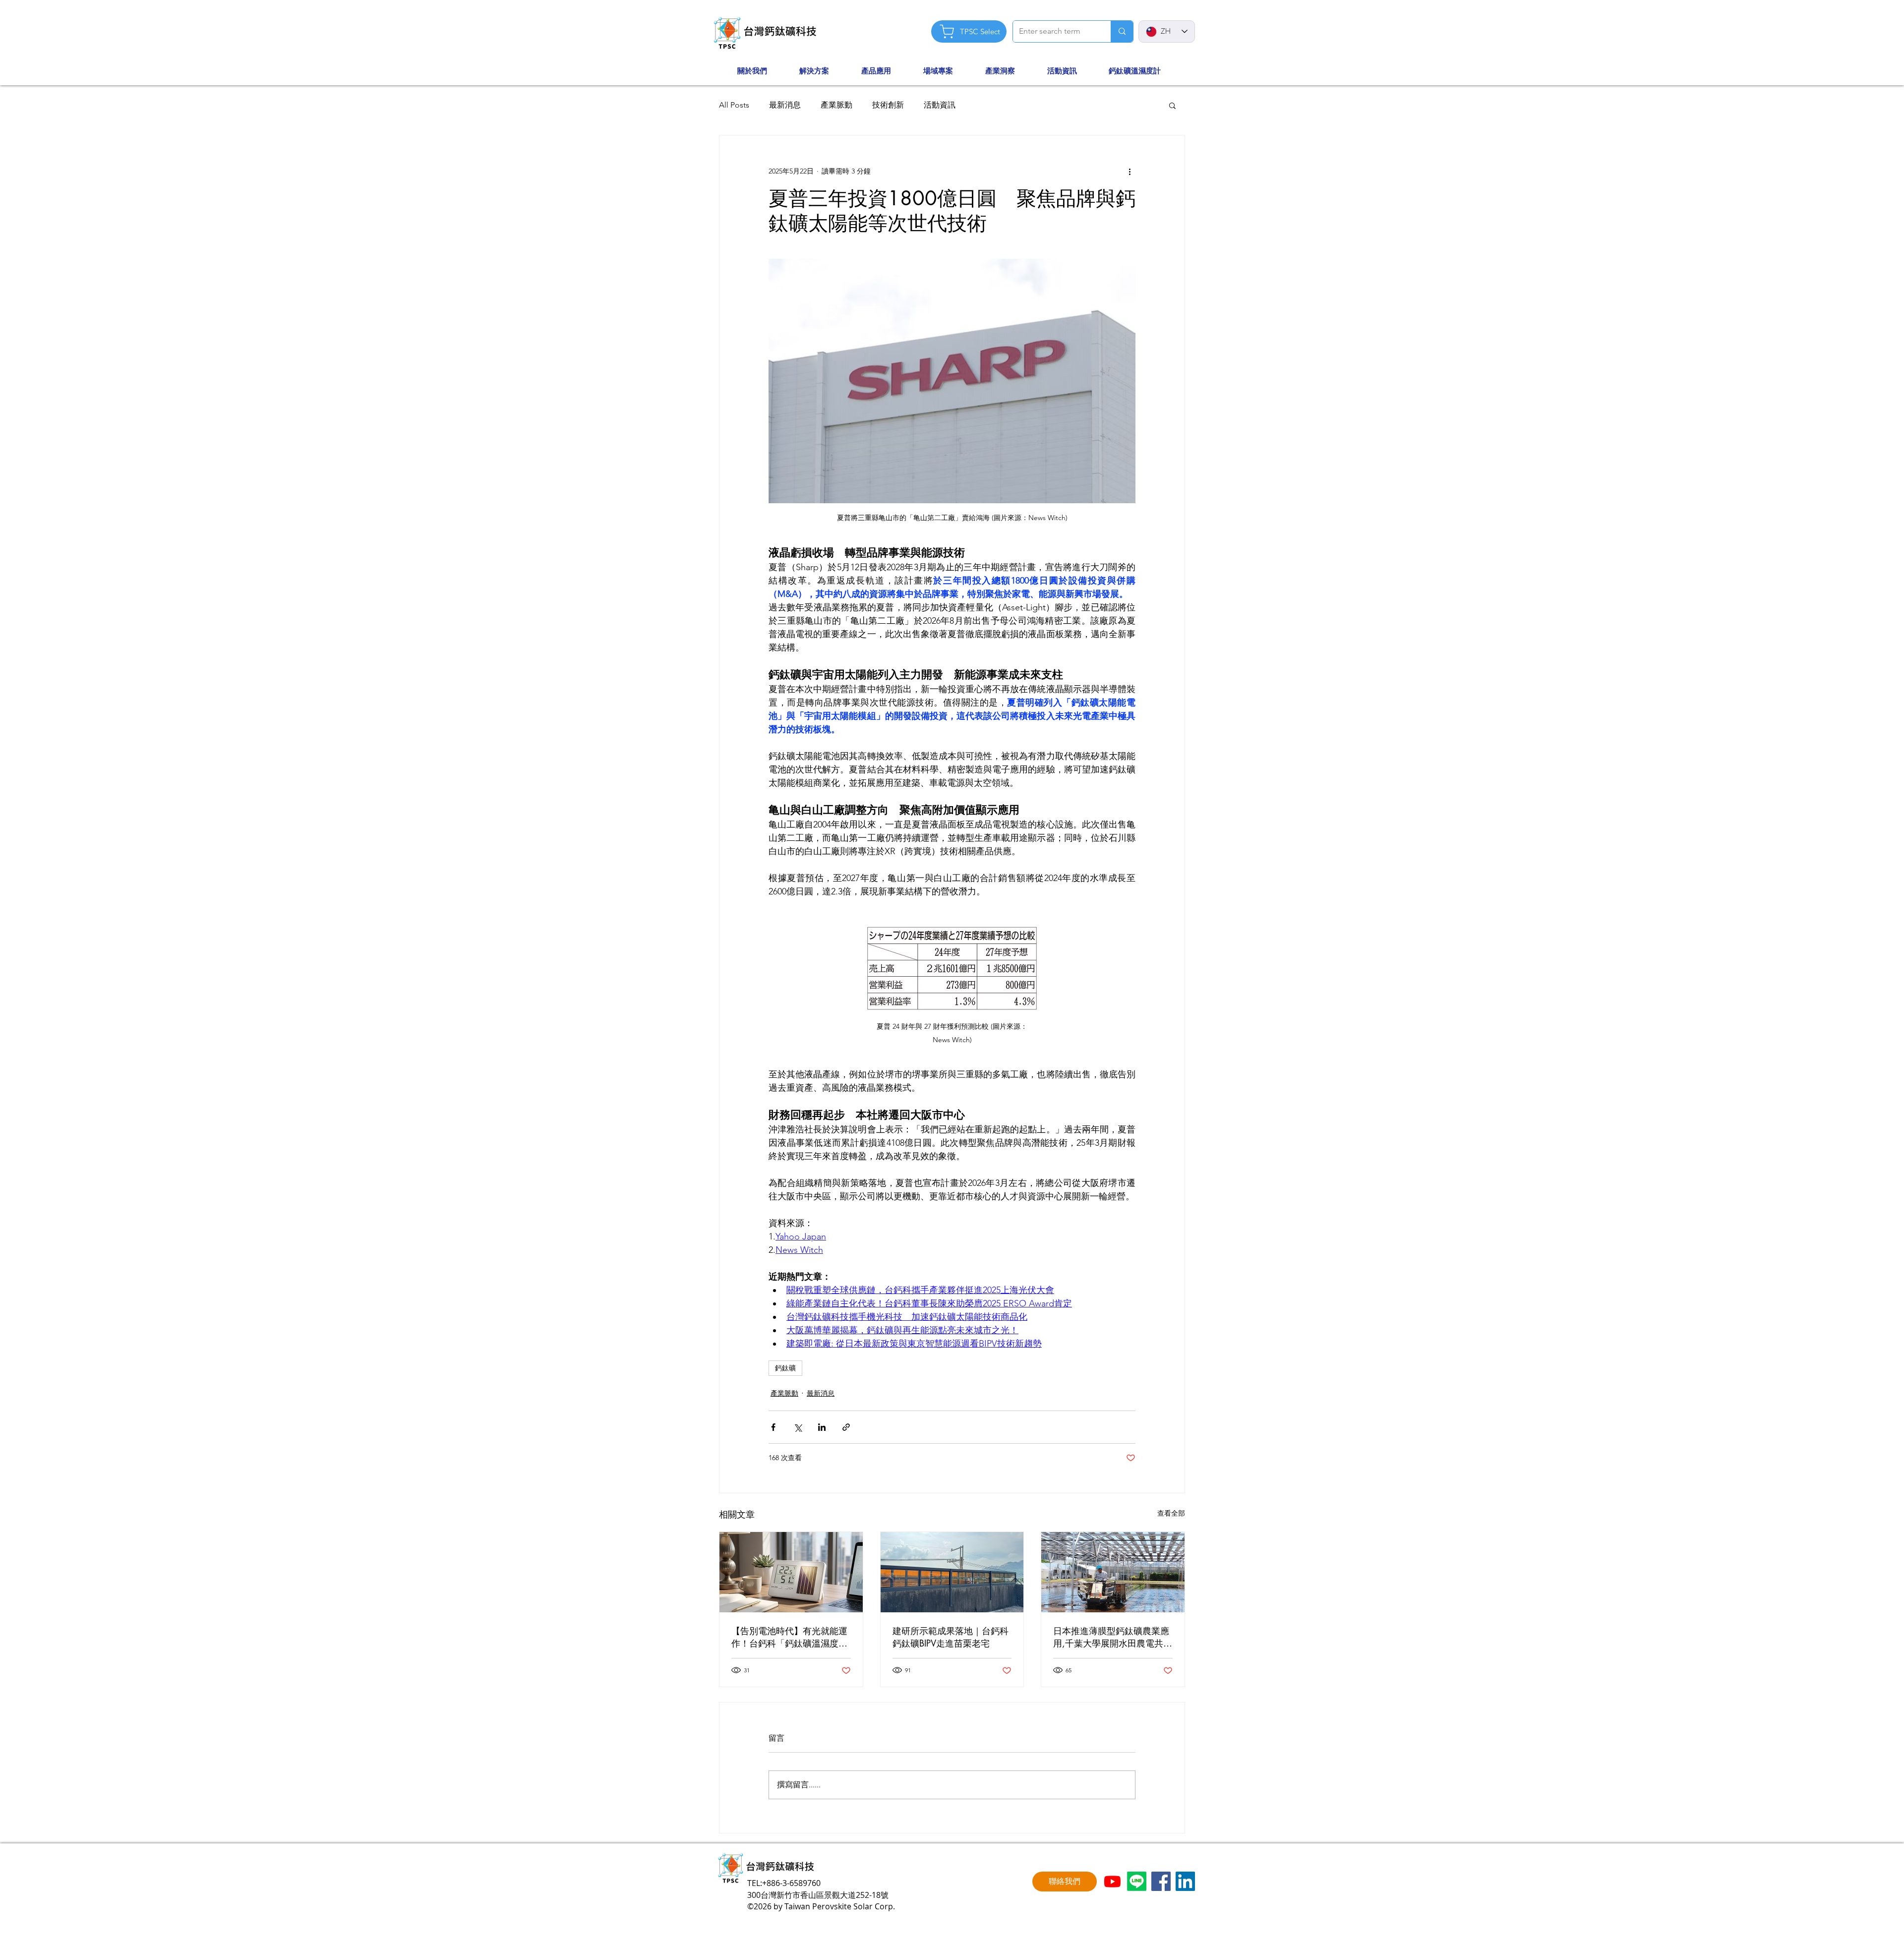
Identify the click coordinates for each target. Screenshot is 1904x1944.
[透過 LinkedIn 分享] (822, 1427)
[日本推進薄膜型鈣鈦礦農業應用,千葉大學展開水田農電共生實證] (1113, 1572)
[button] (763, 71)
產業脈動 (836, 105)
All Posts (734, 105)
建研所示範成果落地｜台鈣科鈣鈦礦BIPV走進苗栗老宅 (951, 1637)
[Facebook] (1161, 1881)
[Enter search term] (1122, 31)
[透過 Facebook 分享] (773, 1427)
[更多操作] (1130, 171)
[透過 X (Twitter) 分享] (798, 1427)
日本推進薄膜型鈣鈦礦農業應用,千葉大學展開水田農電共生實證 (1113, 1637)
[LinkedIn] (1185, 1881)
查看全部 (1171, 1513)
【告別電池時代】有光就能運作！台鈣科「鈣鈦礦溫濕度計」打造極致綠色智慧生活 (789, 1637)
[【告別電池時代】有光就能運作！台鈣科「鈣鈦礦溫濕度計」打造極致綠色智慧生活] (791, 1572)
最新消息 (785, 105)
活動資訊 (940, 105)
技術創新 (888, 105)
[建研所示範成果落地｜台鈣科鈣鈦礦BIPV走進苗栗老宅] (952, 1572)
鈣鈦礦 (785, 1368)
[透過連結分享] (846, 1427)
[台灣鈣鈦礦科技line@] (1137, 1881)
